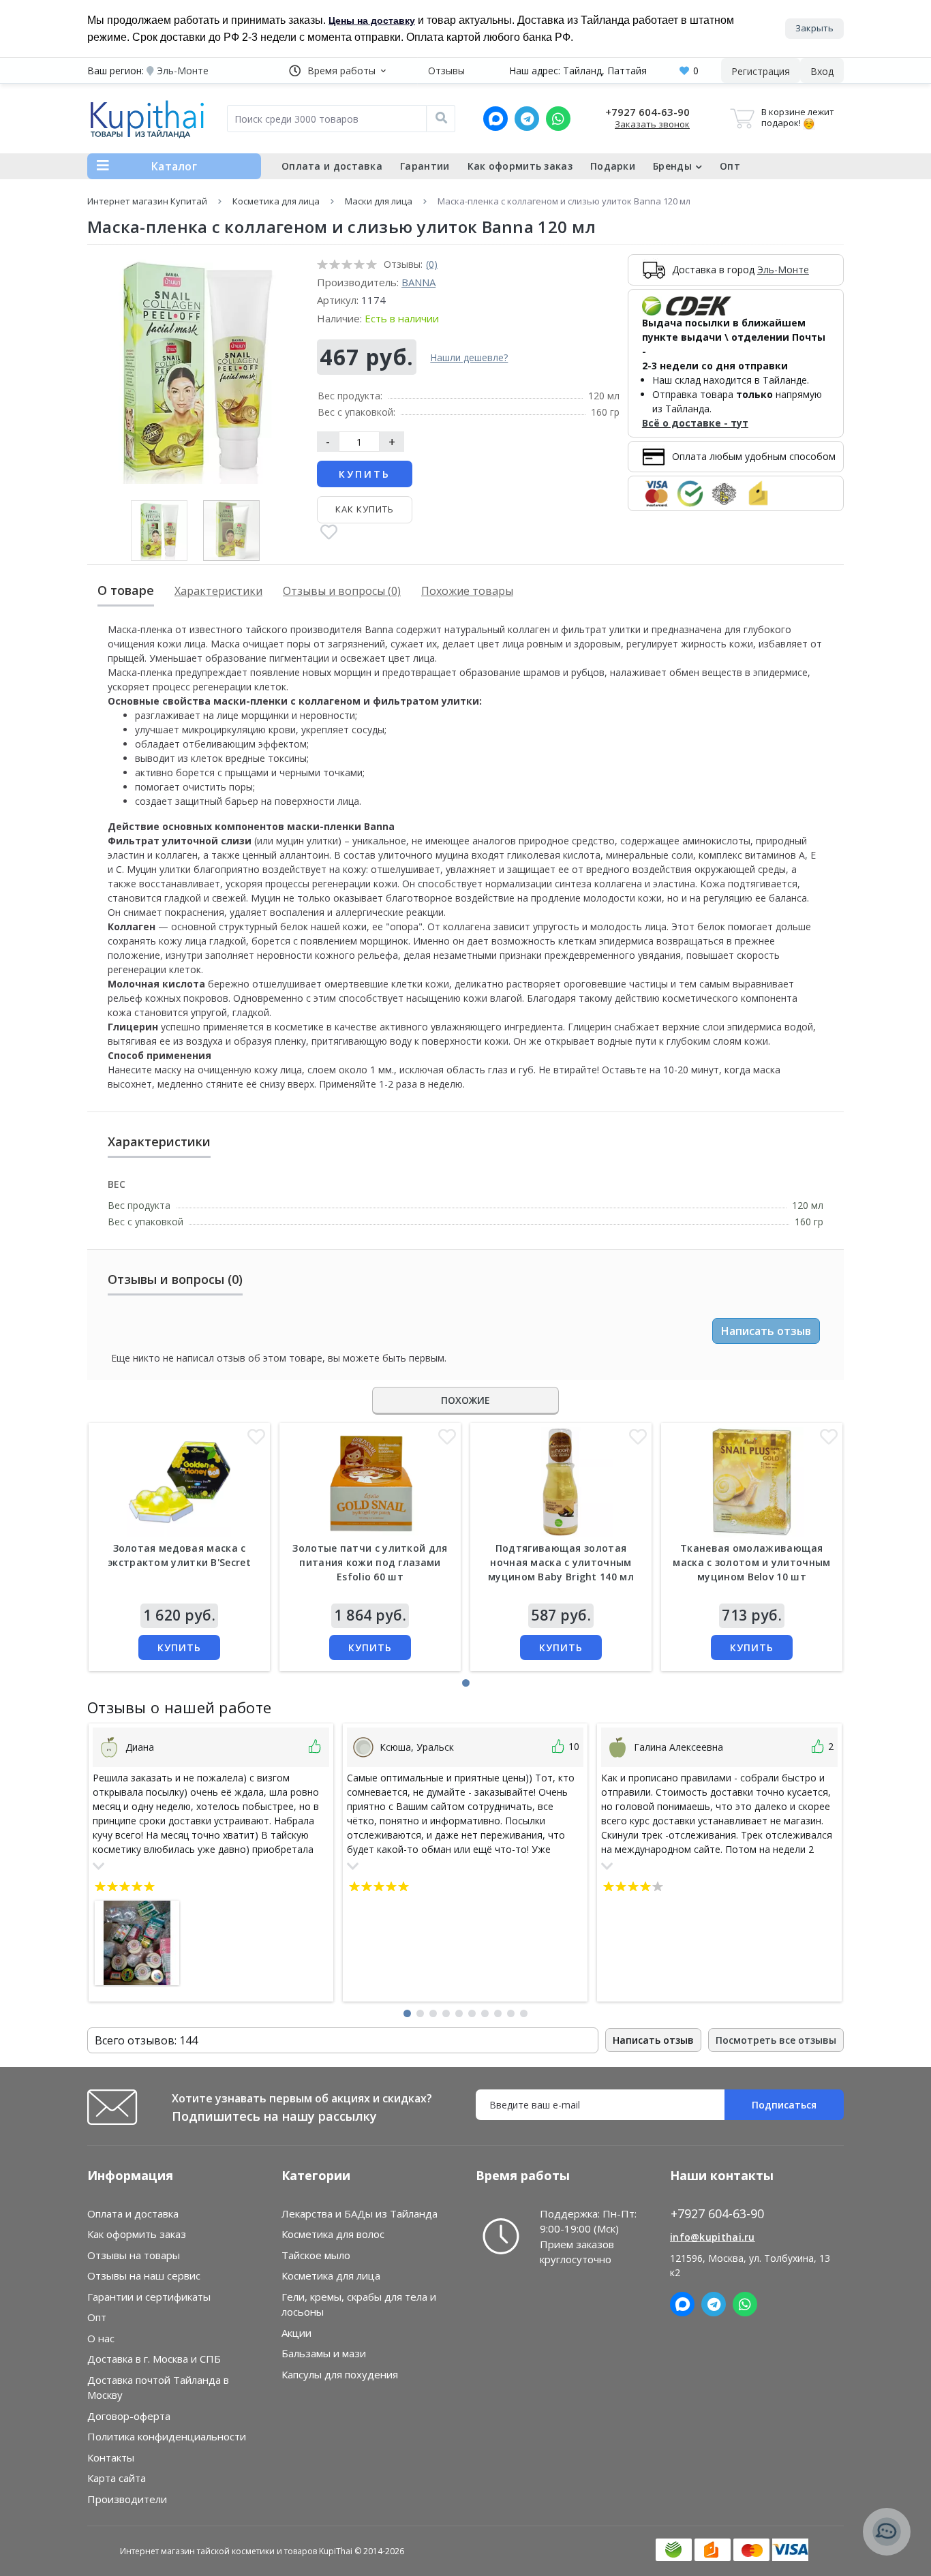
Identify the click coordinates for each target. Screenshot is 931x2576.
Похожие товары (467, 591)
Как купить (365, 509)
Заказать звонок (652, 124)
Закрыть (814, 28)
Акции (296, 2333)
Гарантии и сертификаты (149, 2297)
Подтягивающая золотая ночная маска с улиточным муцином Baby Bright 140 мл (561, 1562)
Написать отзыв (766, 1331)
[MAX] (495, 119)
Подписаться (784, 2105)
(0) (432, 264)
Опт (730, 166)
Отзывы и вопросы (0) (342, 591)
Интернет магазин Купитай (147, 201)
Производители (127, 2499)
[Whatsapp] (558, 119)
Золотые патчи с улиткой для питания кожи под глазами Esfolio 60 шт (370, 1562)
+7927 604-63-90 (647, 112)
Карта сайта (117, 2478)
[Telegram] (527, 119)
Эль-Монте (783, 270)
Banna (418, 282)
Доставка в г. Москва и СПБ (154, 2359)
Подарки (613, 166)
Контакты (111, 2457)
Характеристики (218, 591)
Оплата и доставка (332, 166)
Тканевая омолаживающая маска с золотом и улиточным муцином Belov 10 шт (751, 1562)
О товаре (126, 590)
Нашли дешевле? (469, 357)
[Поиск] (441, 119)
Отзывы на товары (134, 2255)
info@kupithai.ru (713, 2237)
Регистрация (761, 71)
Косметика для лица (276, 201)
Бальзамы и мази (324, 2353)
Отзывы (446, 71)
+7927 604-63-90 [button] (717, 2214)
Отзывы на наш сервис (144, 2275)
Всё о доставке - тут (695, 423)
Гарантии (425, 166)
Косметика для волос (333, 2234)
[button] (337, 71)
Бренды (672, 166)
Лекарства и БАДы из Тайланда (360, 2213)
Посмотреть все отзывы (776, 2040)
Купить (365, 474)
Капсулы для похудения (340, 2374)
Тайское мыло (316, 2255)
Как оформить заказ (520, 166)
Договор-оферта (129, 2416)
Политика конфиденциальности (167, 2436)
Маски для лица (379, 201)
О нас (101, 2338)
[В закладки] (329, 533)
